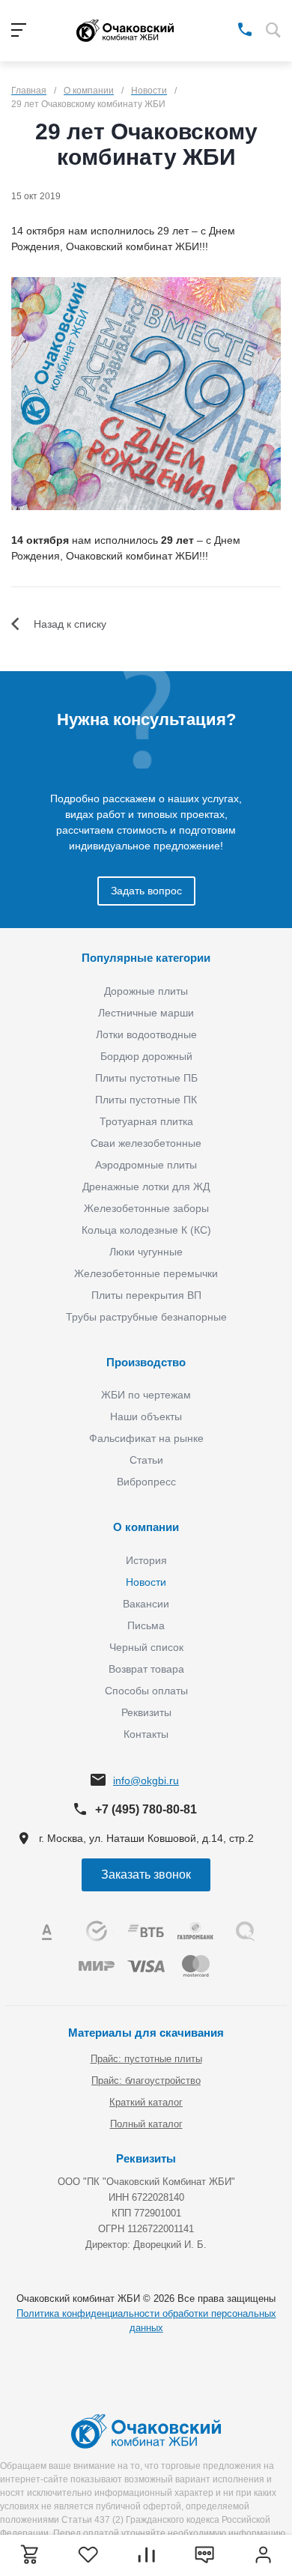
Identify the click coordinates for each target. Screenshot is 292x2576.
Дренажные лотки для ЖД (146, 1187)
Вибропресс (146, 1482)
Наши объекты (146, 1416)
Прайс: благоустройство (146, 2081)
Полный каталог (146, 2124)
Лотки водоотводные (146, 1034)
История (146, 1560)
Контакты (146, 1734)
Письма (146, 1625)
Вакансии (146, 1604)
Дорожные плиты (146, 991)
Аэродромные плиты (146, 1165)
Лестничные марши (146, 1013)
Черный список (146, 1647)
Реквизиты (146, 1712)
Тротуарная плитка (146, 1121)
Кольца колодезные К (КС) (146, 1230)
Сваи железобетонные (146, 1143)
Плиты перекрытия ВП (146, 1295)
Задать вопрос (146, 891)
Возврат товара (146, 1669)
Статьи (146, 1460)
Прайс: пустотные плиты (146, 2059)
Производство (146, 1362)
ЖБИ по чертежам (146, 1395)
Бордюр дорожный (146, 1056)
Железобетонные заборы (146, 1208)
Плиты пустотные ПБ (146, 1078)
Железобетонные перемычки (146, 1273)
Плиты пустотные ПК (146, 1100)
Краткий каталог (146, 2102)
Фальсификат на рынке (146, 1438)
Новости (146, 1582)
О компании (146, 1527)
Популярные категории (146, 958)
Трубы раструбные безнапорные (146, 1317)
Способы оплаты (146, 1691)
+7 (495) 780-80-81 (146, 1809)
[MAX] (223, 28)
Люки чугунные (146, 1252)
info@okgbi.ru (146, 1781)
